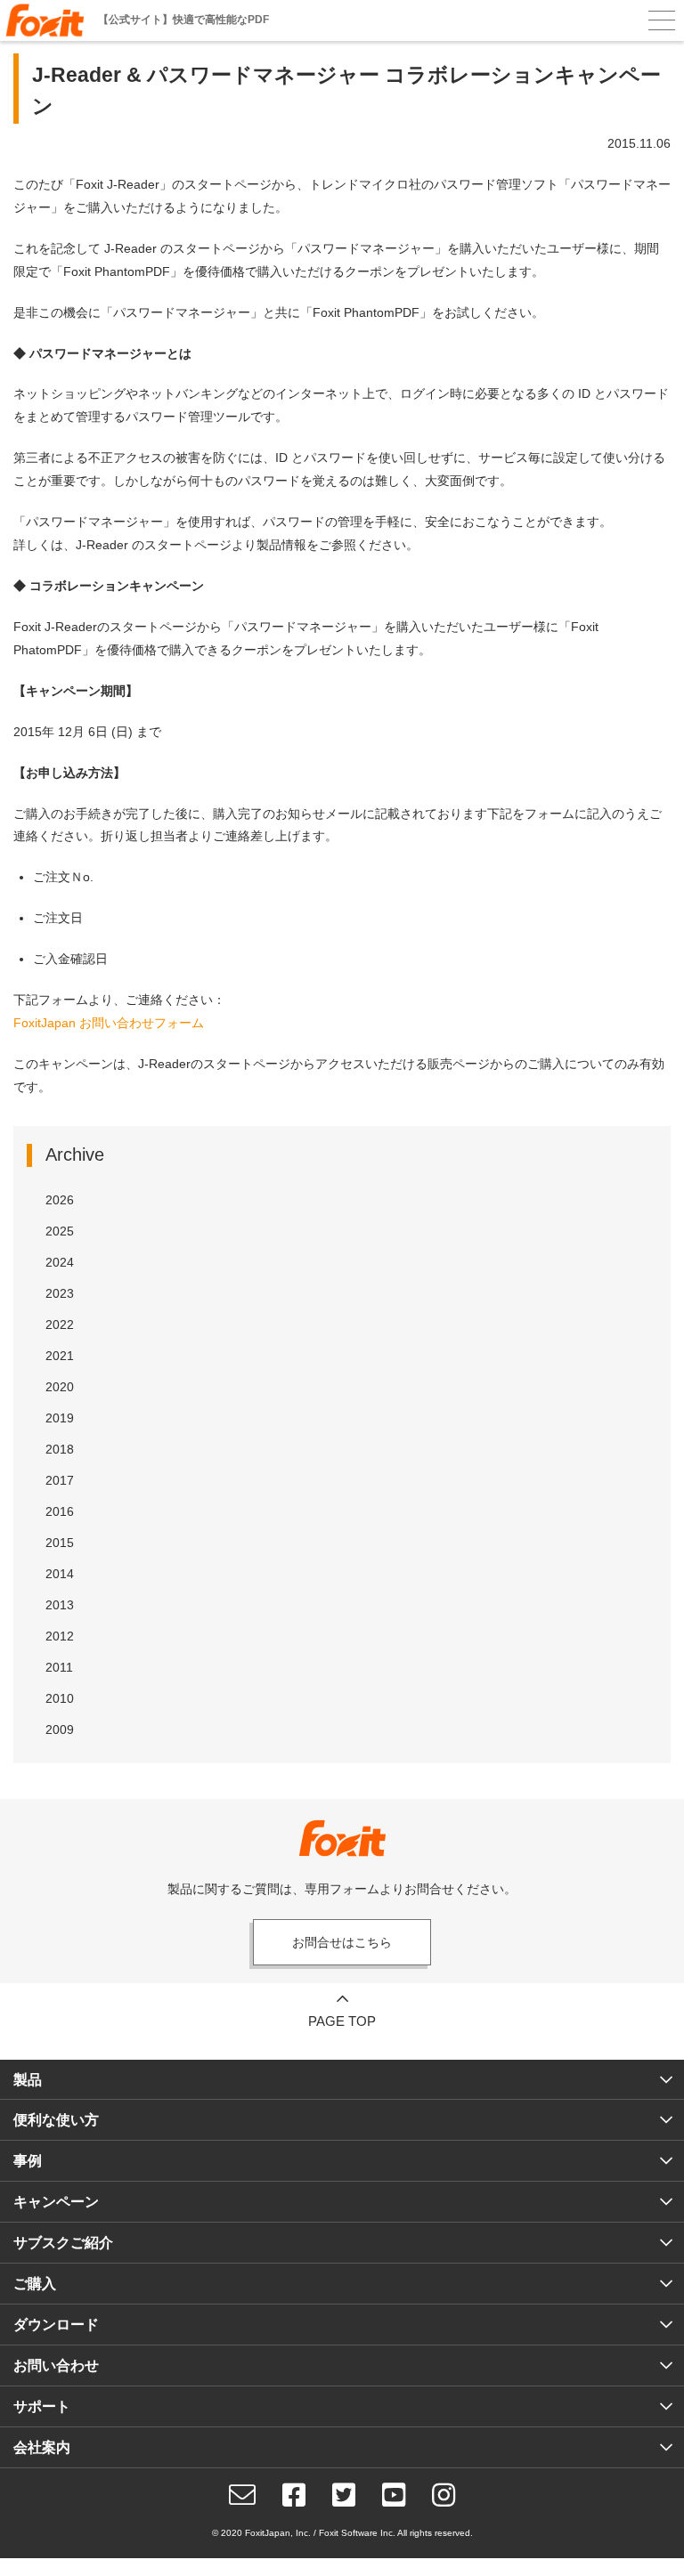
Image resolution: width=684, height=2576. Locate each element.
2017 (60, 1480)
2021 (60, 1356)
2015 (60, 1543)
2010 (60, 1698)
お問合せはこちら (342, 1942)
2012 (60, 1636)
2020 (60, 1387)
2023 (60, 1293)
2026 (60, 1200)
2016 (60, 1511)
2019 (60, 1418)
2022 (60, 1324)
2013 (60, 1605)
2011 (59, 1667)
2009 (60, 1729)
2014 (60, 1574)
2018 (60, 1449)
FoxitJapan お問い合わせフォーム (109, 1023)
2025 (60, 1231)
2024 (60, 1262)
